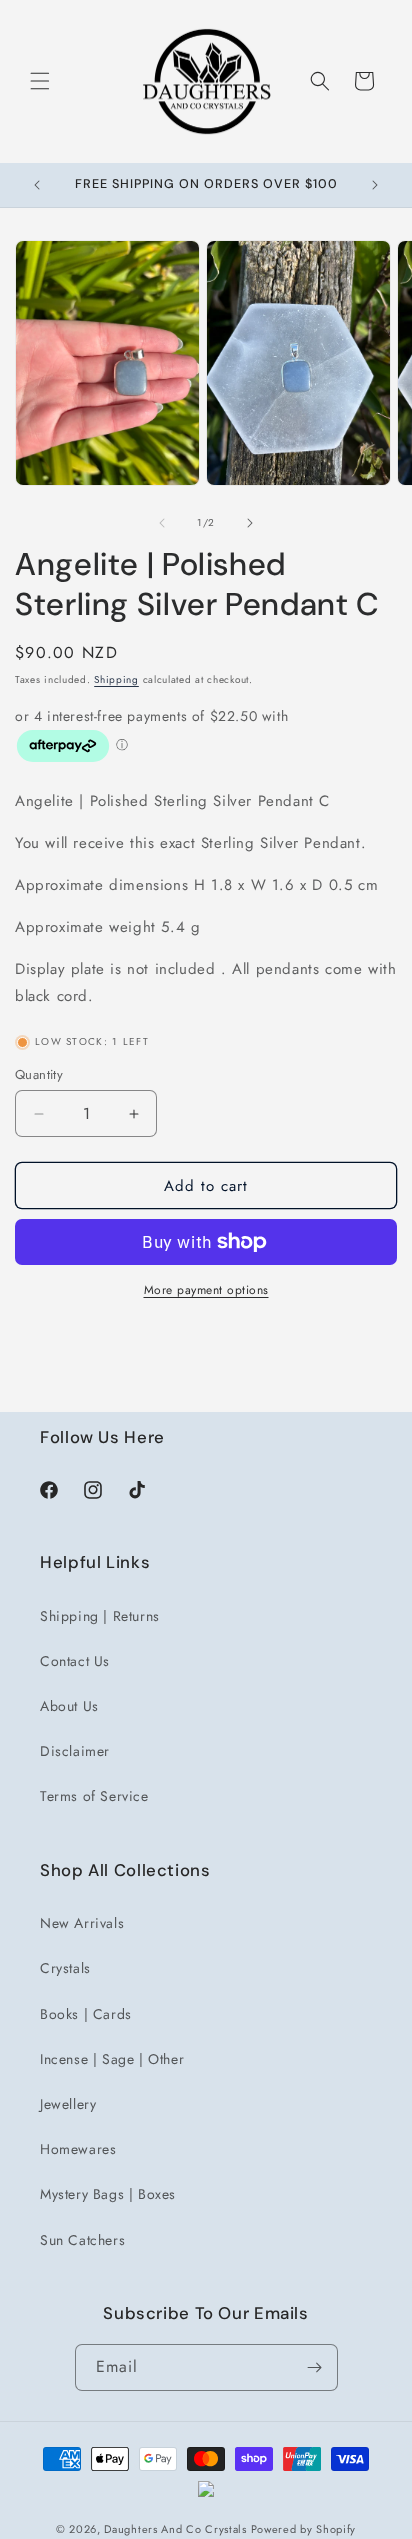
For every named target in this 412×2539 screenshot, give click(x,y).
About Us (69, 1706)
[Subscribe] (315, 2367)
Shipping (116, 679)
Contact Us (75, 1661)
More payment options (206, 1290)
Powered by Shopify (304, 2529)
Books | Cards (86, 2014)
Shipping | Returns (100, 1616)
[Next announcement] (375, 185)
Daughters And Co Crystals (175, 2529)
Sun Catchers (82, 2240)
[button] (40, 81)
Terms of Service (94, 1796)
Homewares (78, 2149)
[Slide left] (162, 523)
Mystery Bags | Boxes (108, 2194)
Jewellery (68, 2104)
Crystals (65, 1968)
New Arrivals (82, 1923)
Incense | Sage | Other (112, 2059)
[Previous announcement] (37, 185)
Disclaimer (75, 1751)
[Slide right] (250, 523)
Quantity (39, 1074)
